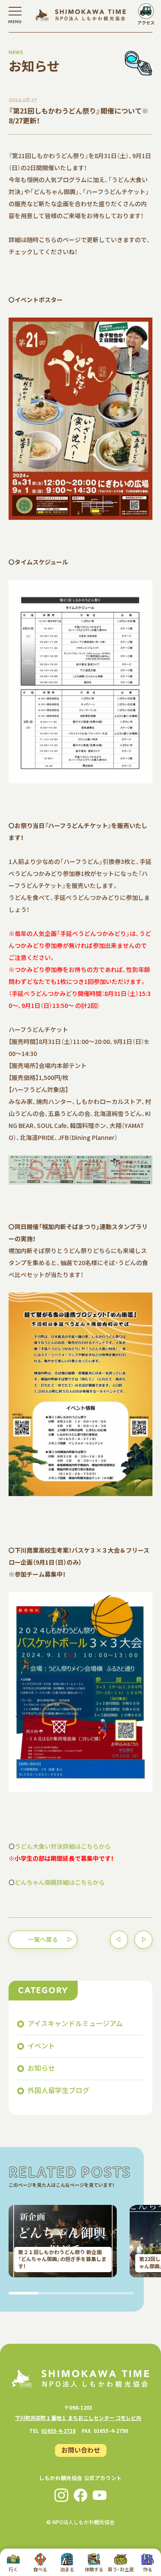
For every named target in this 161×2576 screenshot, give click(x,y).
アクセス (146, 22)
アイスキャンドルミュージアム (75, 2023)
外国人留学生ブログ (58, 2090)
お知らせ (41, 2068)
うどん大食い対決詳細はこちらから (63, 1846)
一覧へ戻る (43, 1939)
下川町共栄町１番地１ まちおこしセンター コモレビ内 (78, 2418)
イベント (41, 2045)
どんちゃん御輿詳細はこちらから (60, 1882)
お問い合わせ (81, 2450)
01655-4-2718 (58, 2431)
